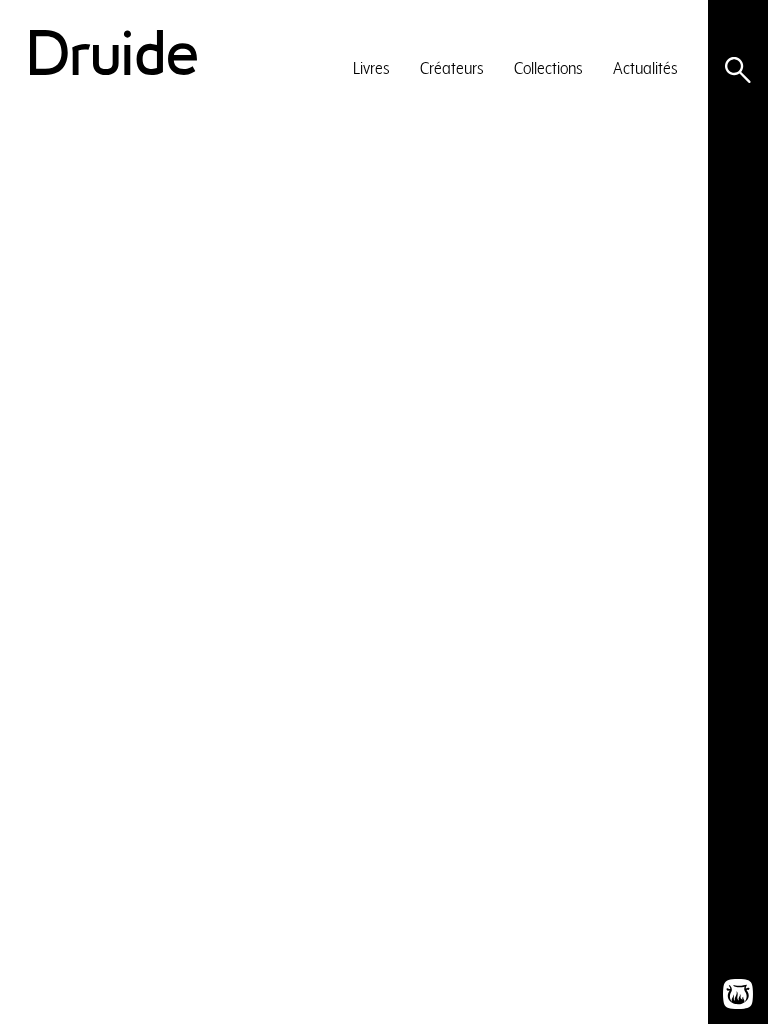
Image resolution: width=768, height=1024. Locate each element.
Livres (371, 67)
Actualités (645, 67)
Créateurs (452, 67)
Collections (548, 67)
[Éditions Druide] (113, 52)
